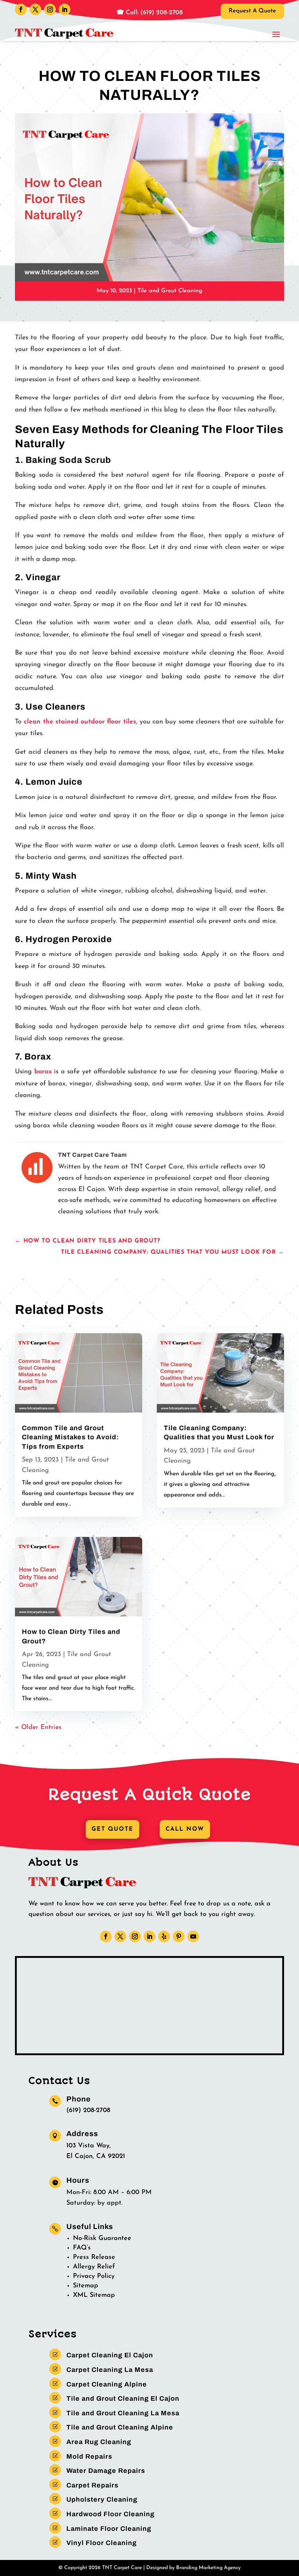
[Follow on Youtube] (193, 1936)
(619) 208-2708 (88, 2111)
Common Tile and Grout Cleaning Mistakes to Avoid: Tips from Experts (70, 1437)
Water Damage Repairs (106, 2471)
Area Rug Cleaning (99, 2442)
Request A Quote (252, 11)
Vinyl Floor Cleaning (102, 2543)
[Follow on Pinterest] (179, 1936)
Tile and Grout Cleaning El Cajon (123, 2399)
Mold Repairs (89, 2456)
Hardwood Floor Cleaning (110, 2514)
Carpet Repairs (92, 2485)
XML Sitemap (94, 2295)
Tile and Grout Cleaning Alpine (120, 2427)
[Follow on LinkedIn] (65, 9)
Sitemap (86, 2286)
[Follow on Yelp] (164, 1936)
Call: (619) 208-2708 (153, 13)
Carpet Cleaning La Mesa (110, 2370)
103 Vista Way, (89, 2146)
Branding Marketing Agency (208, 2568)
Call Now (185, 1829)
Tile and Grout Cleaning (170, 291)
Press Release (94, 2257)
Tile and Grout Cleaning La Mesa (123, 2413)
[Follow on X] (35, 9)
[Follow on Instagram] (50, 9)
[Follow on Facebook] (21, 9)
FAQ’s (82, 2248)
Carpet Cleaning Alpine (107, 2384)
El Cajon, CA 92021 (96, 2157)
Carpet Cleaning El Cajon (110, 2355)
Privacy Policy (94, 2276)
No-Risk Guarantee (102, 2239)
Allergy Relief (94, 2267)
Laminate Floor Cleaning (109, 2529)
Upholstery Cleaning (102, 2499)
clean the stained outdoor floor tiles (80, 722)
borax (43, 1072)
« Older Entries (38, 1728)
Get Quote (112, 1829)
